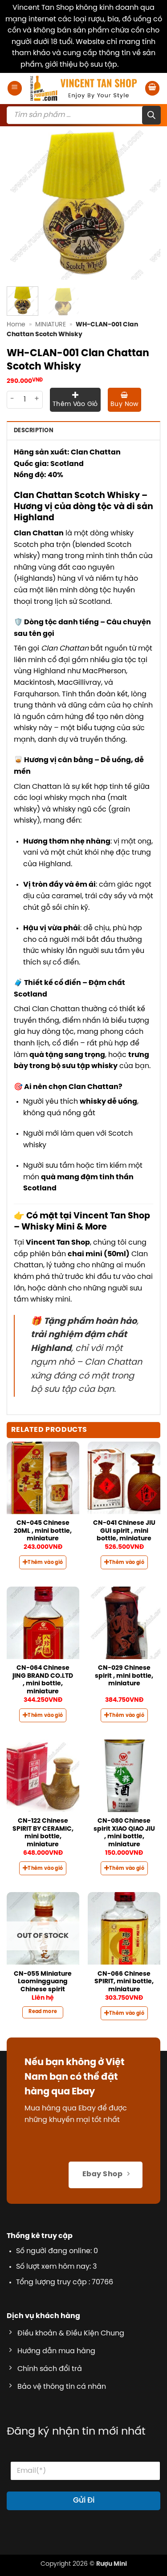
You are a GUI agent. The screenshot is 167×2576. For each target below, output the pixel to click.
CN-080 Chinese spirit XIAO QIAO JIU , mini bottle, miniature (124, 1833)
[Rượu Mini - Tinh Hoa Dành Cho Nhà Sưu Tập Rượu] (83, 88)
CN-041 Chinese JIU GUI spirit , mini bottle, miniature (124, 1531)
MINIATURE (51, 325)
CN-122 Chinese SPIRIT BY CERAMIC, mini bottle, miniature (43, 1833)
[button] (15, 88)
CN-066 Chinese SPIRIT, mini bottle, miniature (124, 1982)
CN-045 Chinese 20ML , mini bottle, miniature (43, 1531)
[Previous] (21, 203)
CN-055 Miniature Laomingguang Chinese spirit (43, 1982)
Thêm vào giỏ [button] (45, 1563)
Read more (43, 2012)
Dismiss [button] (133, 65)
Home (16, 325)
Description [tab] (34, 431)
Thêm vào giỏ (75, 404)
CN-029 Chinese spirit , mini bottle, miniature (124, 1676)
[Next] (146, 203)
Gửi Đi (84, 2500)
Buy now (124, 404)
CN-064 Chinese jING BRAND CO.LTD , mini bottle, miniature (43, 1680)
